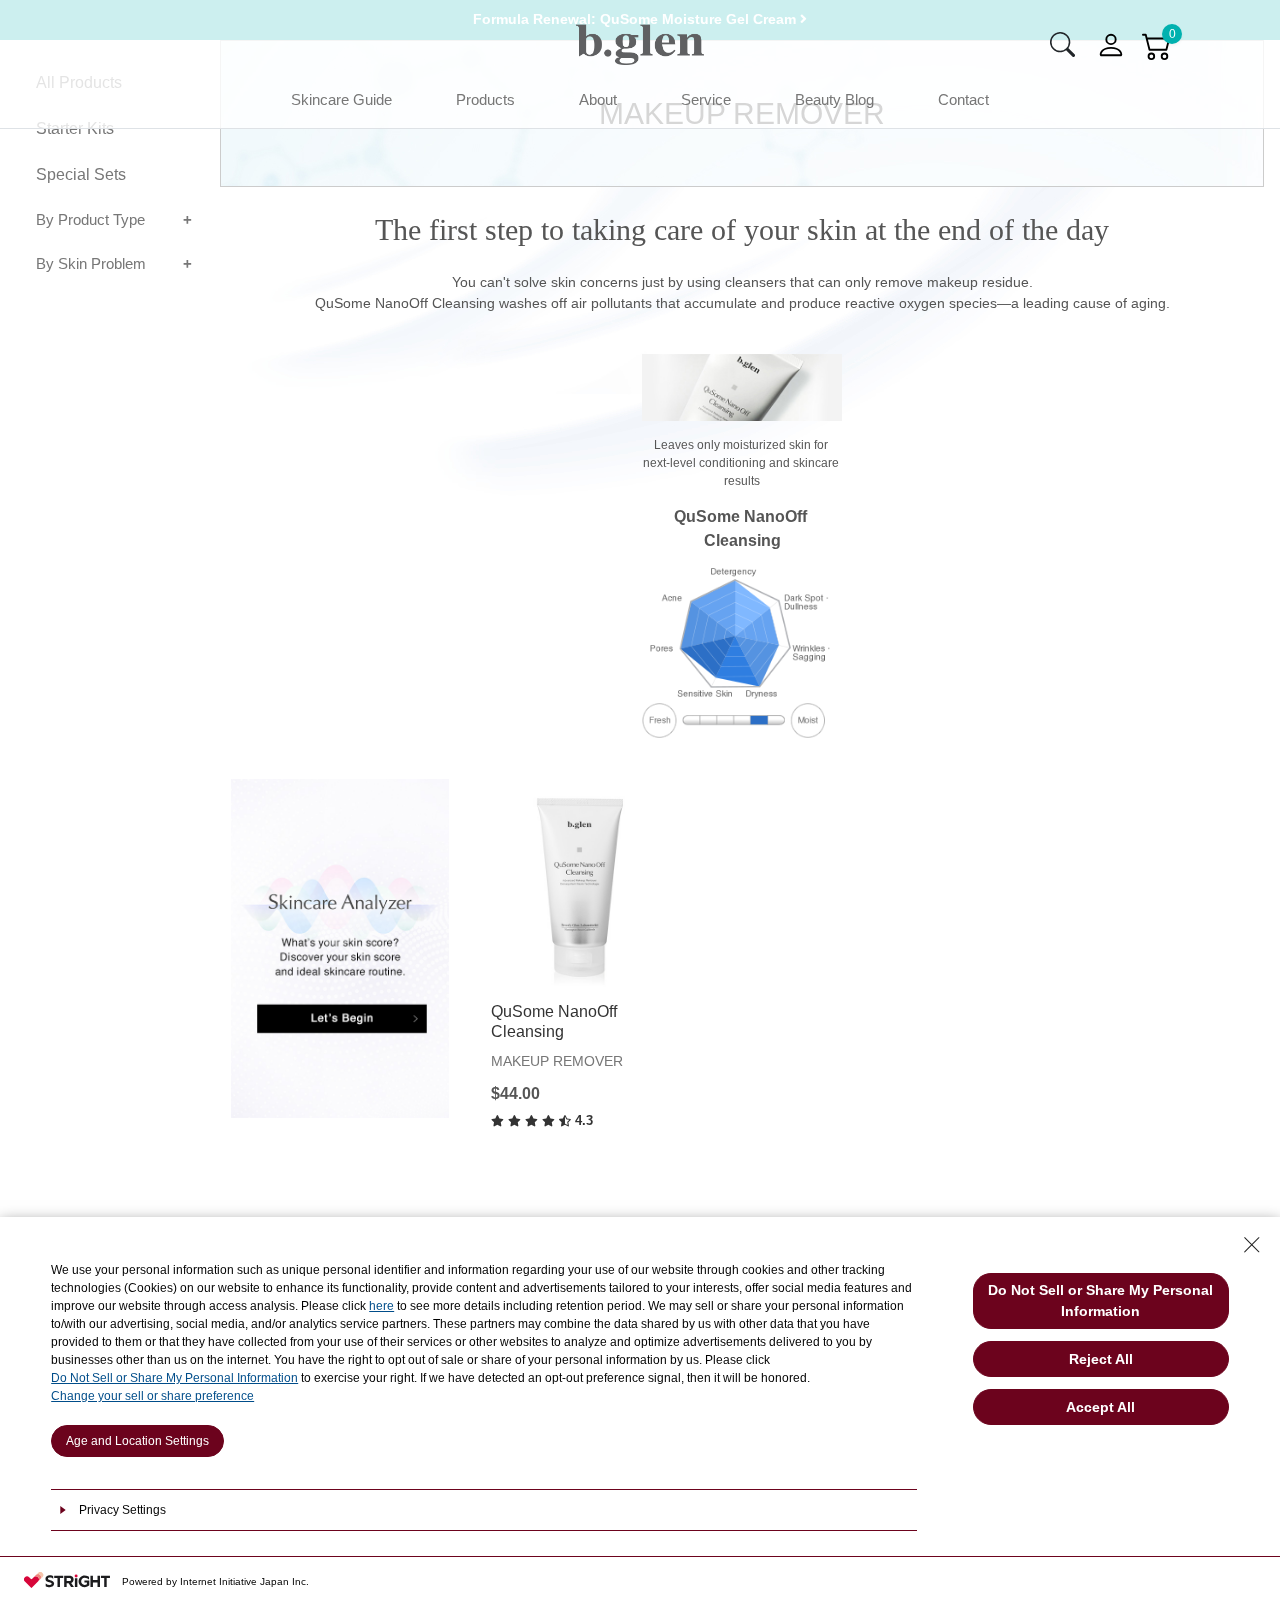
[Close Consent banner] (1252, 1245)
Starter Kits (75, 128)
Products (485, 99)
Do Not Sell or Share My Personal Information (174, 1378)
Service (706, 99)
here (381, 1306)
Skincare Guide (341, 99)
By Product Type (90, 219)
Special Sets (81, 174)
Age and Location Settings (137, 1441)
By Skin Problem (91, 264)
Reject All (1101, 1359)
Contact (963, 99)
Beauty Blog (834, 99)
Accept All (1100, 1407)
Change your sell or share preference (152, 1396)
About (598, 99)
